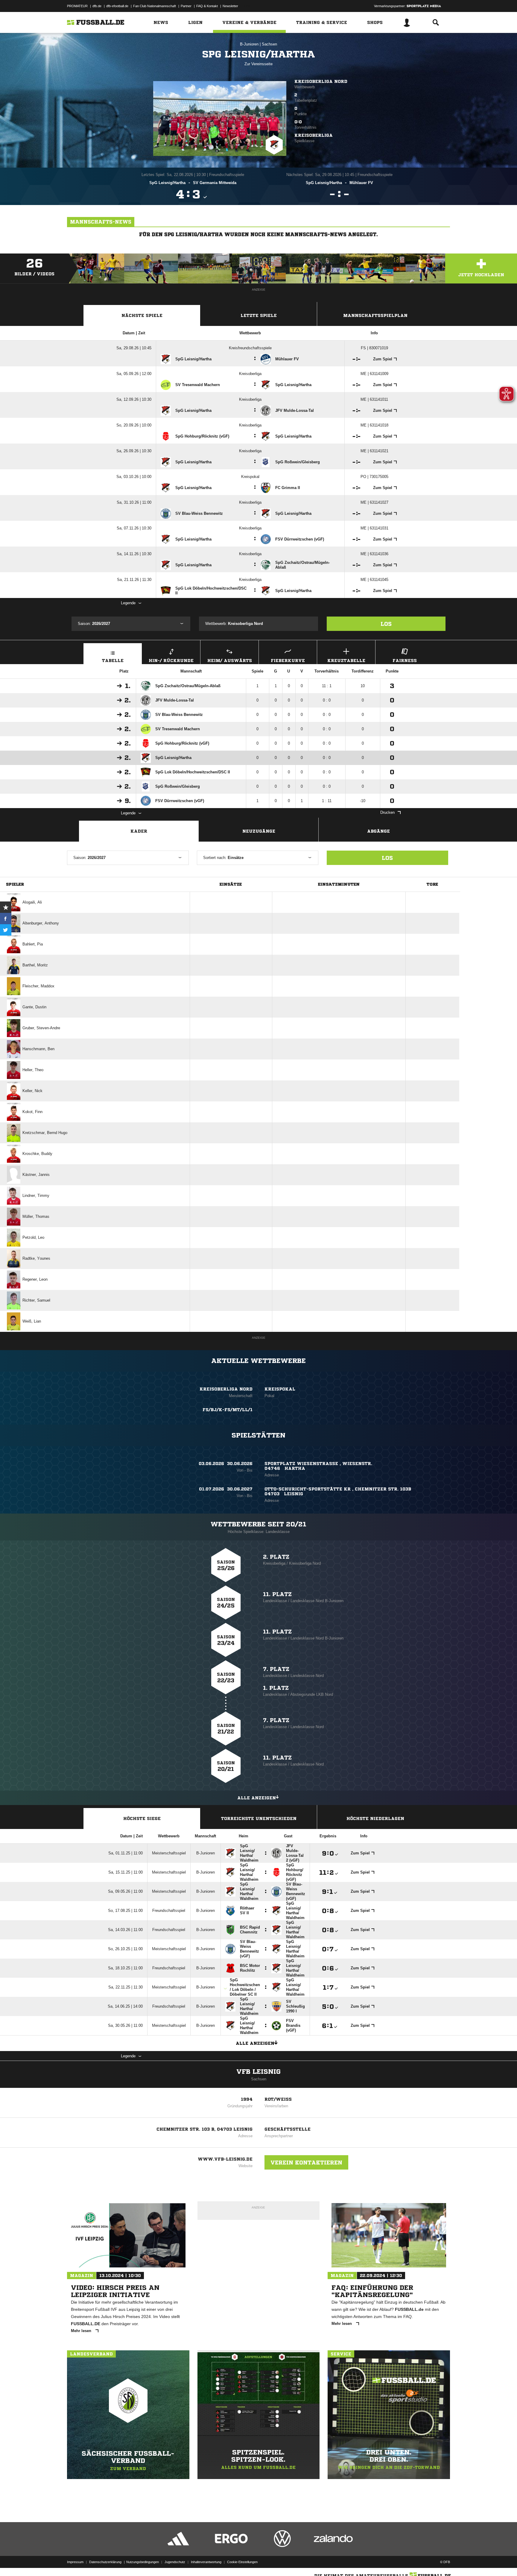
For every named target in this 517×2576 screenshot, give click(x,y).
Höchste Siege (142, 1818)
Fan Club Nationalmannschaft (155, 6)
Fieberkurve (288, 661)
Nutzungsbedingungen (143, 2562)
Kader (139, 831)
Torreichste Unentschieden (259, 1818)
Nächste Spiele (142, 315)
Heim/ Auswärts (230, 661)
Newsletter (230, 6)
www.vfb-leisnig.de (225, 2159)
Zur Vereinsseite (258, 64)
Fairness (405, 661)
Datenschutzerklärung (105, 2562)
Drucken (387, 812)
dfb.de (97, 6)
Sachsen (269, 44)
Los (386, 624)
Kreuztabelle (346, 661)
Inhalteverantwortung (206, 2562)
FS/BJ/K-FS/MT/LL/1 (228, 1410)
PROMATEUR (77, 6)
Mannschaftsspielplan (375, 315)
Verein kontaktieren (306, 2162)
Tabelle (113, 661)
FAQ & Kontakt (207, 6)
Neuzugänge (259, 831)
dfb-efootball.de (117, 6)
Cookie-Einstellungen (242, 2562)
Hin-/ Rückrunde (171, 661)
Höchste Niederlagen (375, 1818)
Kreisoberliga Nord (321, 81)
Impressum (75, 2562)
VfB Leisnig (258, 2072)
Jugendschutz (175, 2562)
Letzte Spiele (259, 315)
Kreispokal (280, 1389)
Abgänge (378, 831)
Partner (186, 6)
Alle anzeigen (257, 1798)
